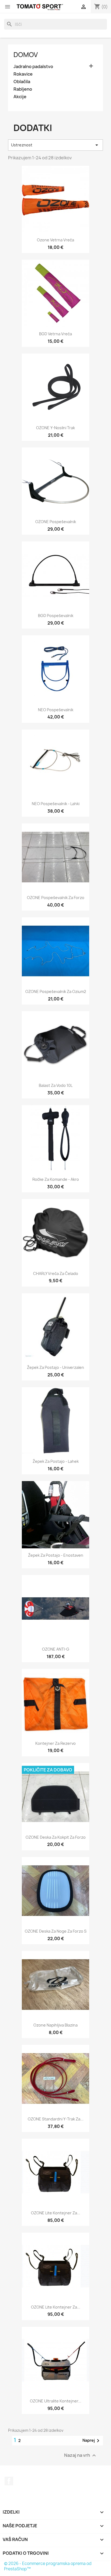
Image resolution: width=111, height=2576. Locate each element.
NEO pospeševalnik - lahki (56, 804)
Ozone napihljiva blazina (55, 2025)
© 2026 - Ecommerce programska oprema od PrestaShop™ (48, 2566)
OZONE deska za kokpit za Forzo (56, 1837)
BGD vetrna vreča (55, 334)
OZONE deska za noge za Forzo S (56, 1931)
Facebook (9, 2481)
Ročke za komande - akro (56, 1179)
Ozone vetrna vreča (55, 240)
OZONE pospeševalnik (56, 522)
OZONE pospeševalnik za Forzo (56, 898)
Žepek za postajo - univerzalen (55, 1367)
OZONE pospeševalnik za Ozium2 (56, 991)
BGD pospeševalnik (56, 616)
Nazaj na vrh (81, 2455)
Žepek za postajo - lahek (56, 1461)
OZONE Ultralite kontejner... (56, 2401)
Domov (26, 55)
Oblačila (22, 82)
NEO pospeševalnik (56, 710)
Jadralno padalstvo (33, 67)
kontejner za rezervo (55, 1743)
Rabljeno (23, 89)
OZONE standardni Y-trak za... (56, 2119)
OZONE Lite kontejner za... (56, 2213)
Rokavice (23, 74)
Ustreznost (55, 145)
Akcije (20, 97)
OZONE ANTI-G (56, 1649)
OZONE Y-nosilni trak (55, 428)
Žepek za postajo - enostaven (56, 1555)
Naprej (92, 2441)
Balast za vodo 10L (56, 1085)
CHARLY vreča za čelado (56, 1273)
